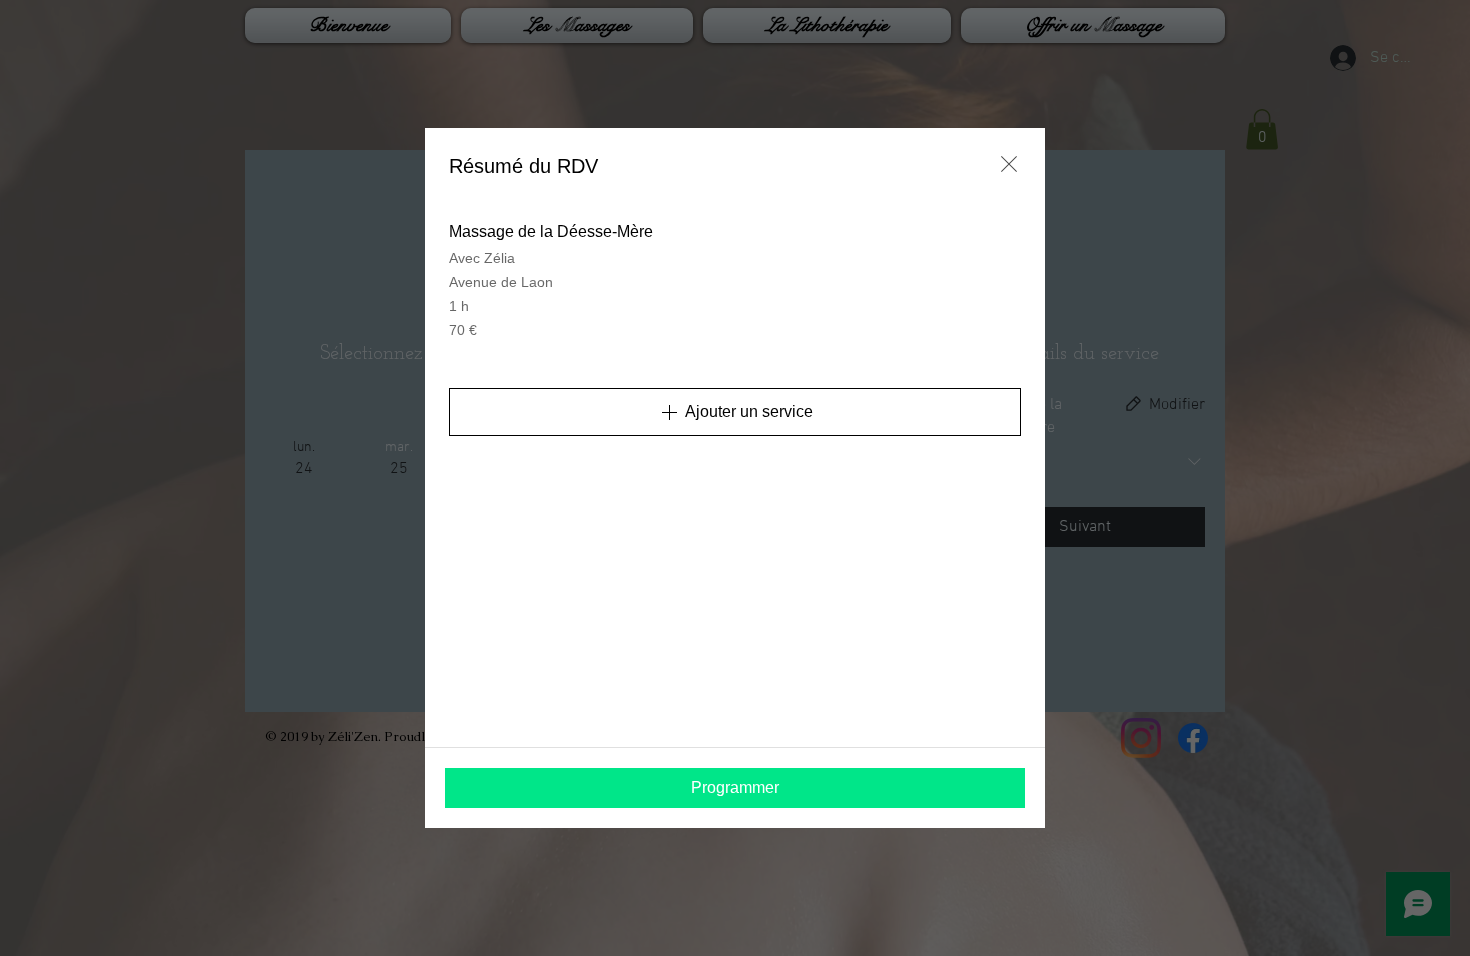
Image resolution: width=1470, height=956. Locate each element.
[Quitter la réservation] (1009, 164)
